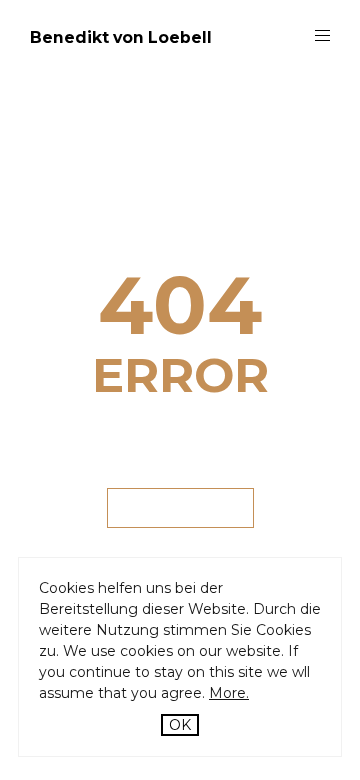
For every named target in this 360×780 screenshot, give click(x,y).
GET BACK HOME (180, 507)
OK (180, 725)
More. (229, 693)
